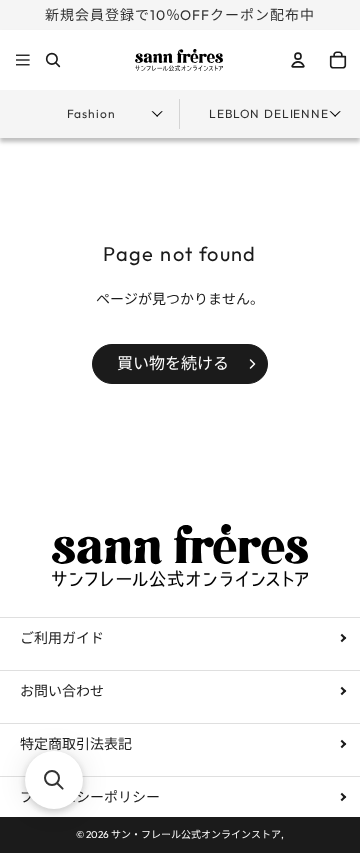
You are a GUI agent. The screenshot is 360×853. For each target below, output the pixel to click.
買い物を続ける (173, 363)
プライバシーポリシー (90, 797)
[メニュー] (23, 61)
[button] (54, 780)
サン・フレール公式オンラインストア (196, 834)
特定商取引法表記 (76, 744)
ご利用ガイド (62, 638)
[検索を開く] (52, 60)
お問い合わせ (62, 691)
